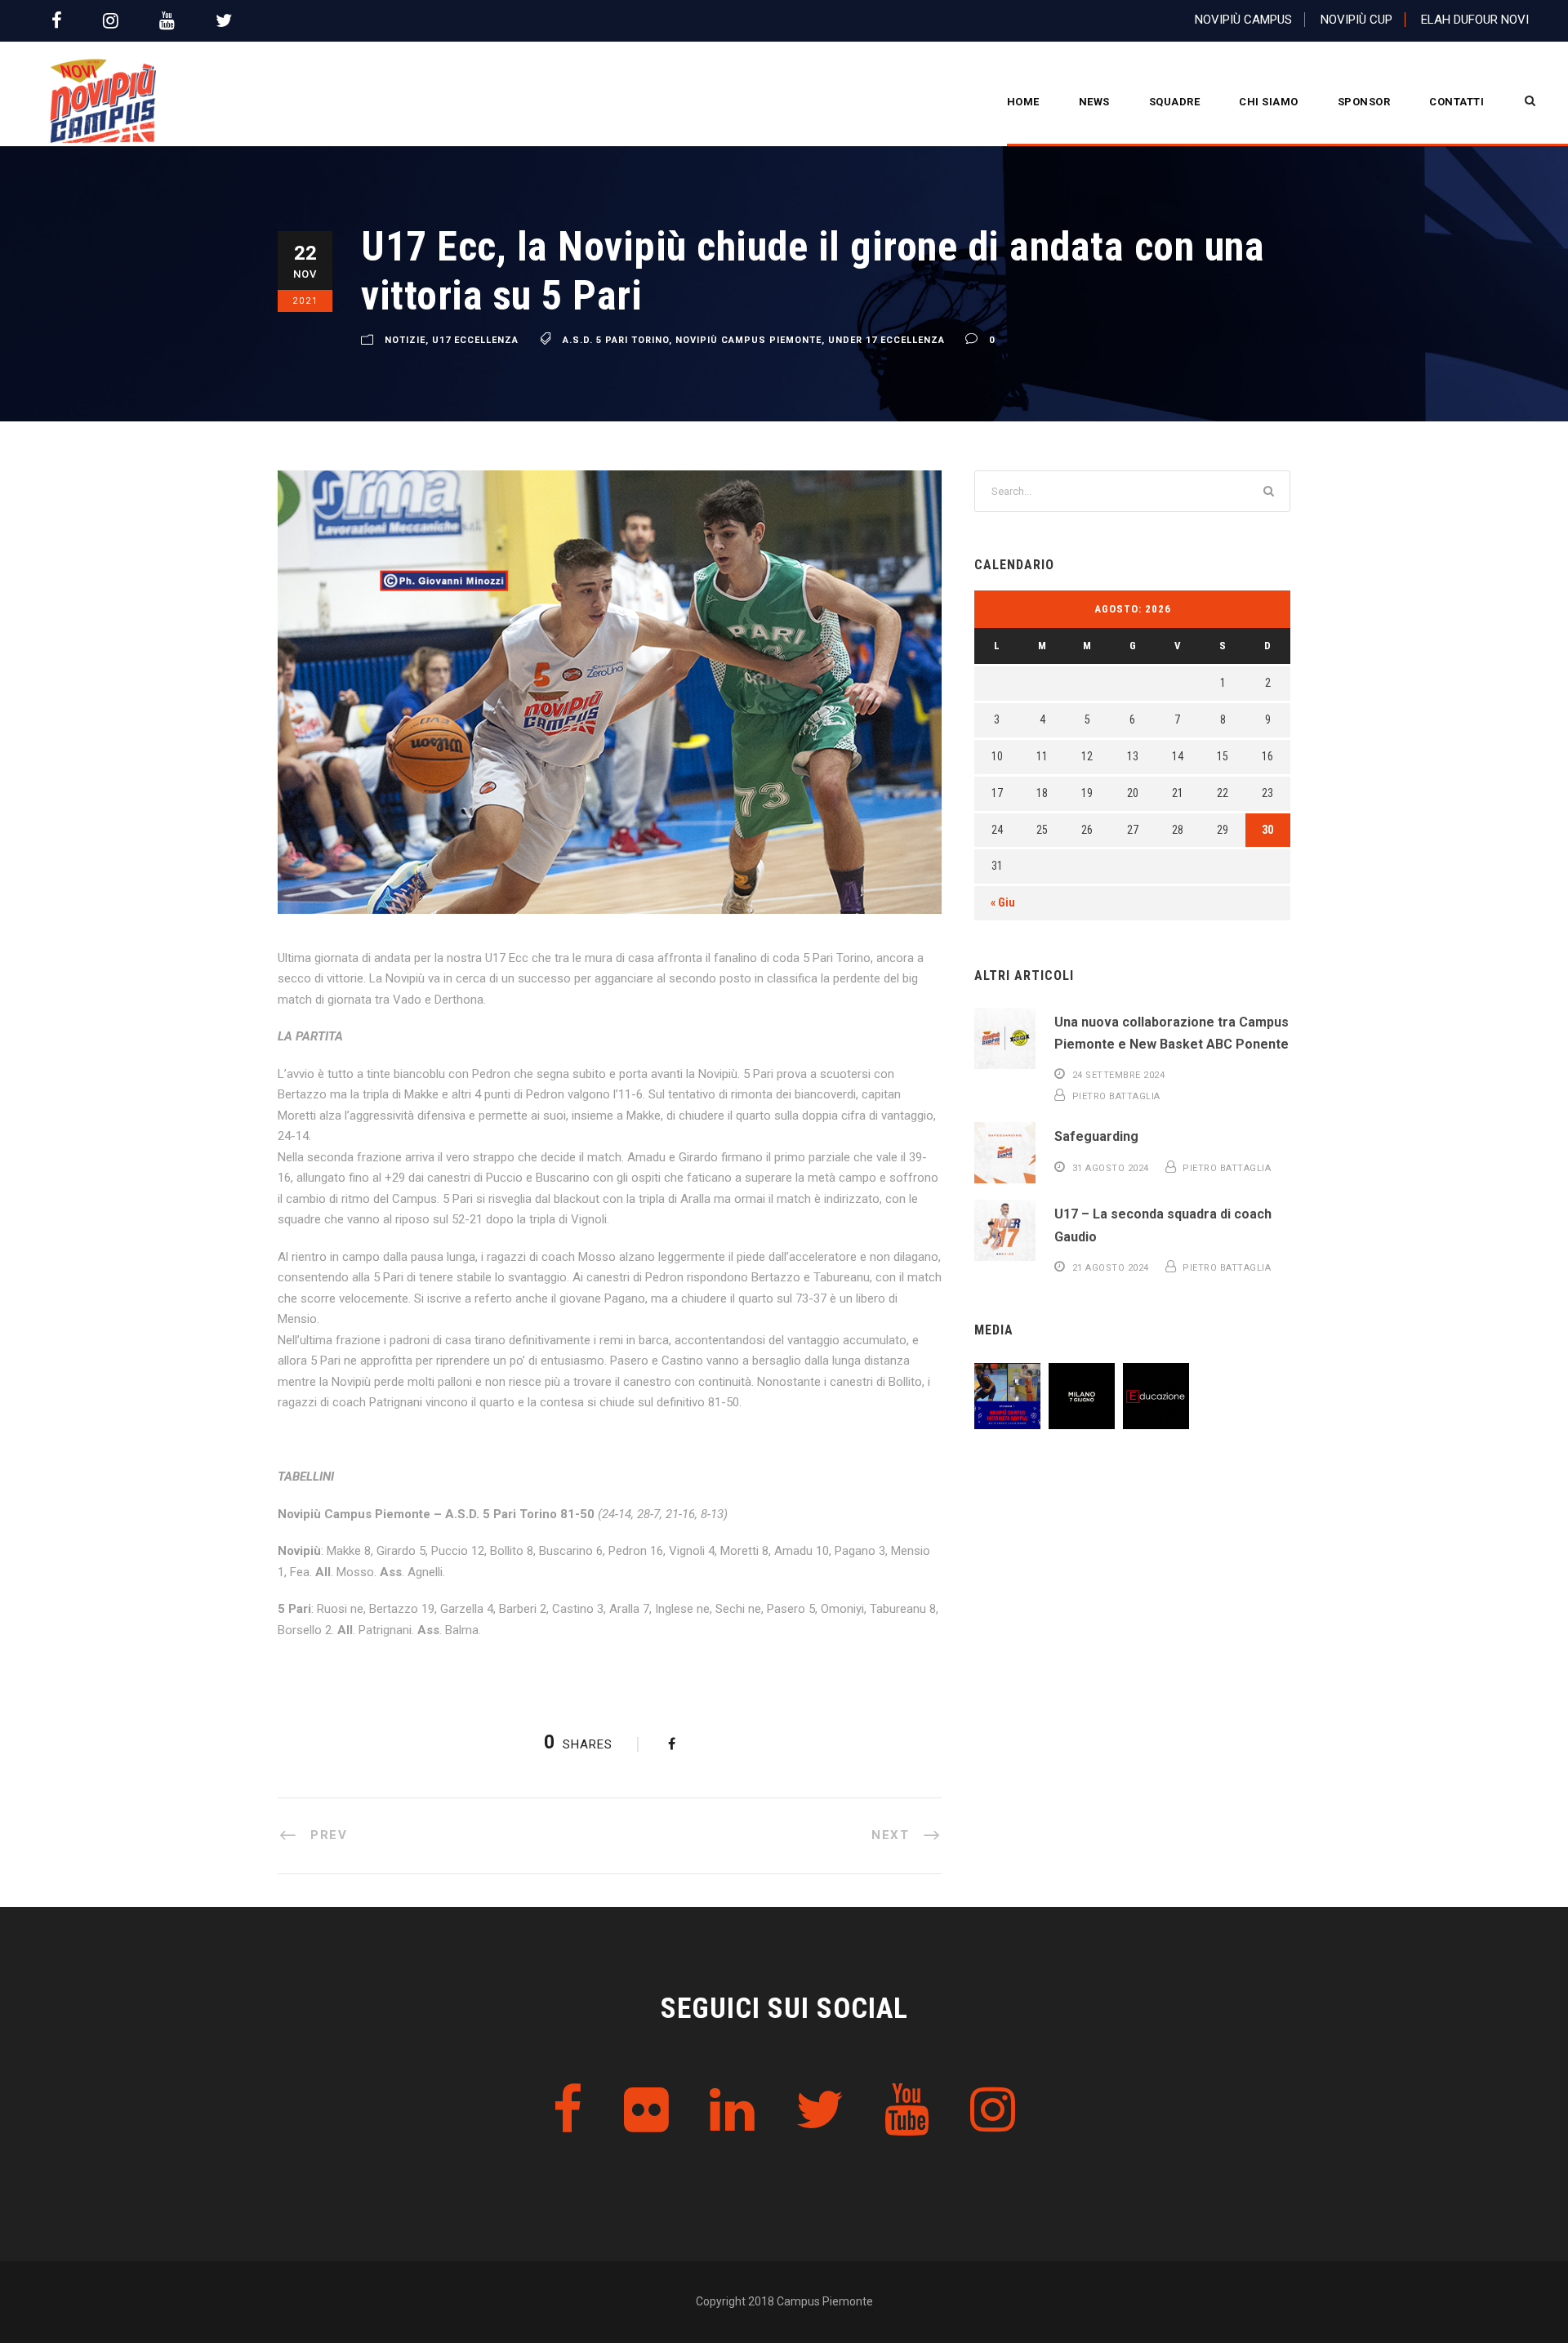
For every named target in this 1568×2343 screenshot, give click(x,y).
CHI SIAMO (1269, 102)
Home (1023, 102)
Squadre (1175, 102)
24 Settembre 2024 (1119, 1075)
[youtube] (167, 21)
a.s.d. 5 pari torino (616, 340)
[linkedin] (732, 2111)
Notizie (405, 340)
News (1094, 102)
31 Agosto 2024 (1111, 1168)
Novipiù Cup (1356, 20)
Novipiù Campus (1243, 20)
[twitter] (224, 21)
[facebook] (57, 21)
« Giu (1003, 902)
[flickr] (646, 2111)
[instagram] (111, 21)
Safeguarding (1096, 1136)
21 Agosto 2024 (1111, 1268)
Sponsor (1364, 102)
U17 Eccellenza (475, 340)
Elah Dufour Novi (1475, 20)
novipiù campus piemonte (748, 340)
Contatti (1457, 102)
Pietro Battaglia (1116, 1096)
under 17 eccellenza (886, 340)
